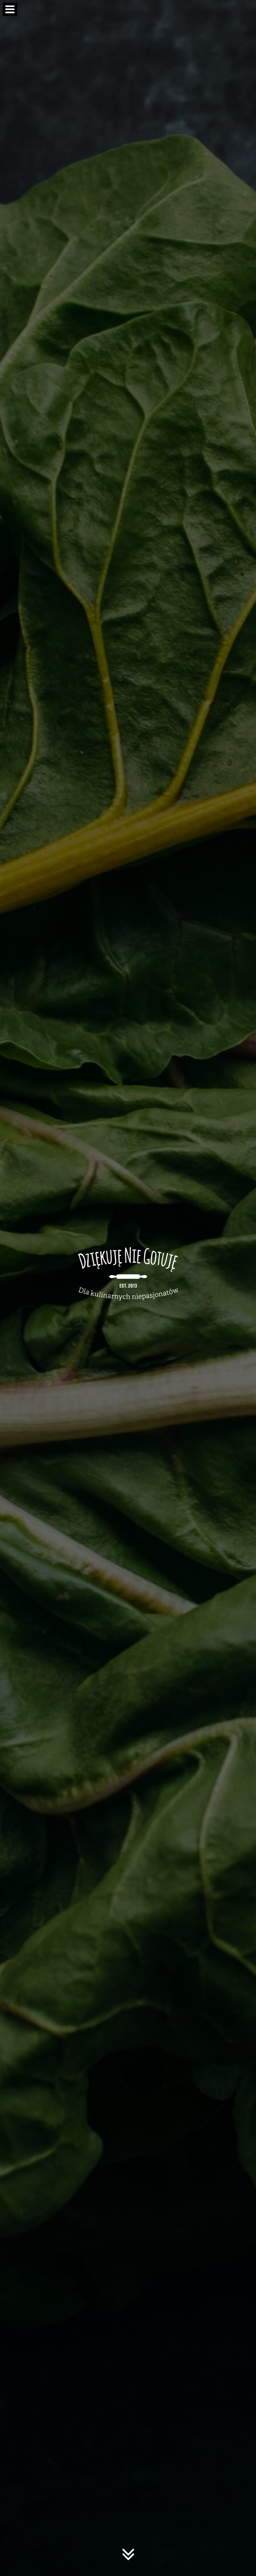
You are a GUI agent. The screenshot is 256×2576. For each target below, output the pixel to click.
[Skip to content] (128, 2560)
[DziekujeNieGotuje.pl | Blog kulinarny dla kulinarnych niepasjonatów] (128, 1271)
